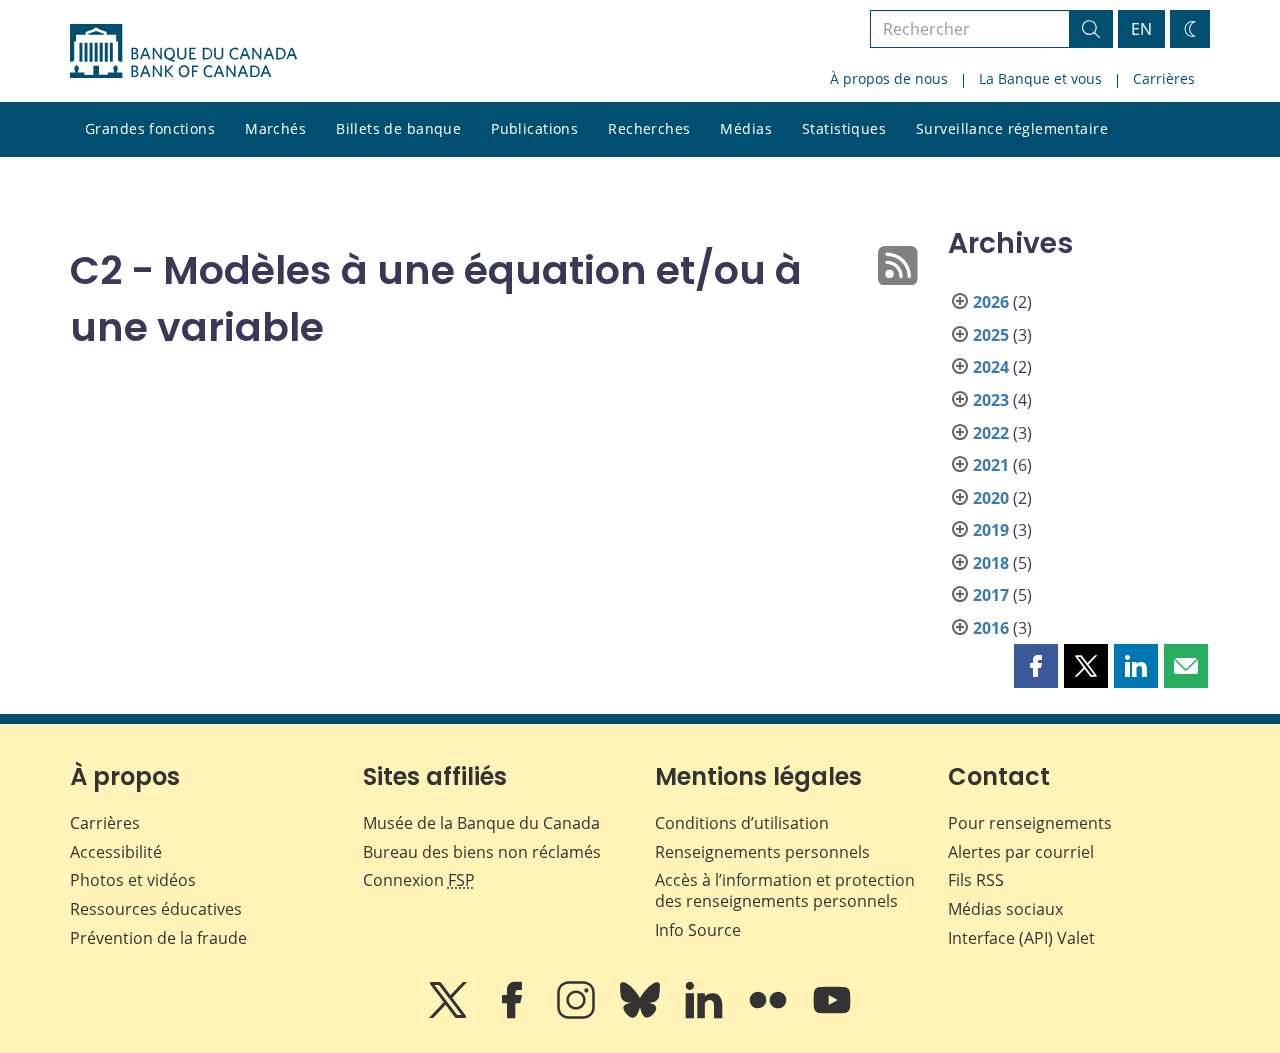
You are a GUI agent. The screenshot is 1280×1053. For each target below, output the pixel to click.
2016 (991, 628)
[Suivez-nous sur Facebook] (514, 1014)
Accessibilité (116, 852)
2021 (991, 465)
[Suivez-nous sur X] (450, 1014)
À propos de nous (889, 78)
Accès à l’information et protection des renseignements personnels (785, 890)
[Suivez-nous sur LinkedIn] (706, 1014)
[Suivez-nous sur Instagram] (578, 1014)
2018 (991, 563)
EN (1141, 29)
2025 (991, 335)
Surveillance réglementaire (1012, 128)
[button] (1036, 666)
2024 (991, 367)
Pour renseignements (1030, 823)
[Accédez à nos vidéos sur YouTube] (832, 1014)
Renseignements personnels (762, 852)
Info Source (698, 930)
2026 (991, 302)
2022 (991, 433)
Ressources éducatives (156, 909)
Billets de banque (398, 128)
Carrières (1164, 78)
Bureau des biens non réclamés (482, 852)
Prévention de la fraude (158, 938)
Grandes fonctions (150, 128)
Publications (534, 128)
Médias (746, 128)
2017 (991, 595)
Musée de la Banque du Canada (481, 823)
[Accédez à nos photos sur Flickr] (770, 1014)
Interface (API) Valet (1021, 938)
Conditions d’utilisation (742, 823)
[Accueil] (183, 51)
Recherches (649, 128)
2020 (991, 498)
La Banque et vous (1040, 78)
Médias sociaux (1005, 909)
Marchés (275, 128)
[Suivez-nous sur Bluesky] (642, 1014)
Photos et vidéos (133, 880)
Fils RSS (976, 880)
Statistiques (844, 128)
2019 (991, 530)
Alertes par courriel (1021, 852)
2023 (991, 400)
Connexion (419, 880)
